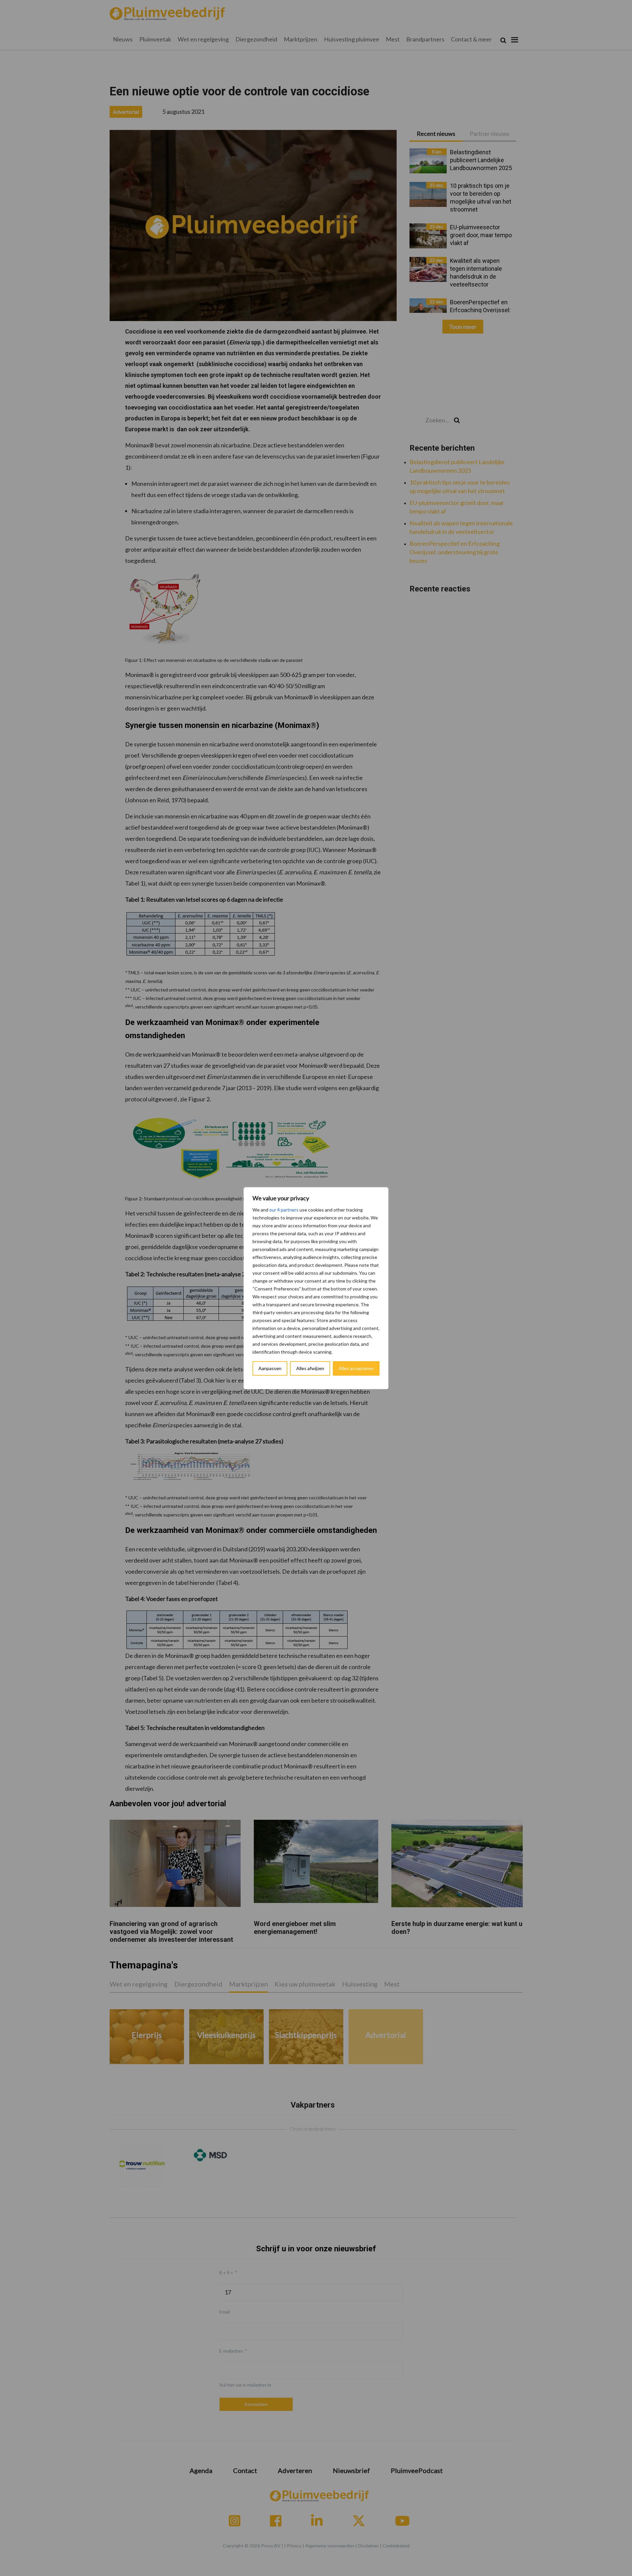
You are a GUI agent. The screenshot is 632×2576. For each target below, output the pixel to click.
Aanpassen (270, 1368)
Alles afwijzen (310, 1368)
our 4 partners (284, 1210)
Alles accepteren (356, 1368)
